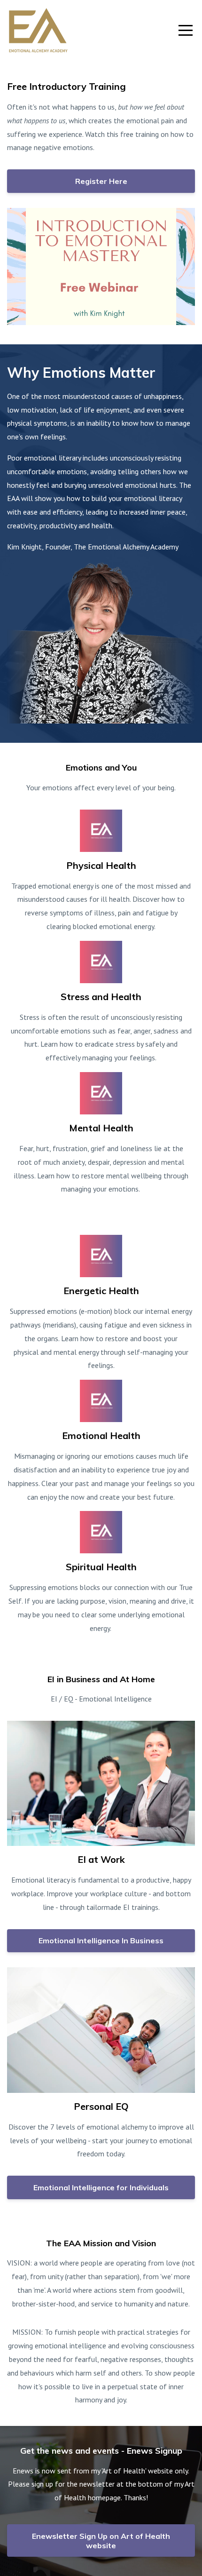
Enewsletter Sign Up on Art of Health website (101, 2541)
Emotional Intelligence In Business (101, 1940)
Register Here (101, 181)
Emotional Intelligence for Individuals (101, 2187)
